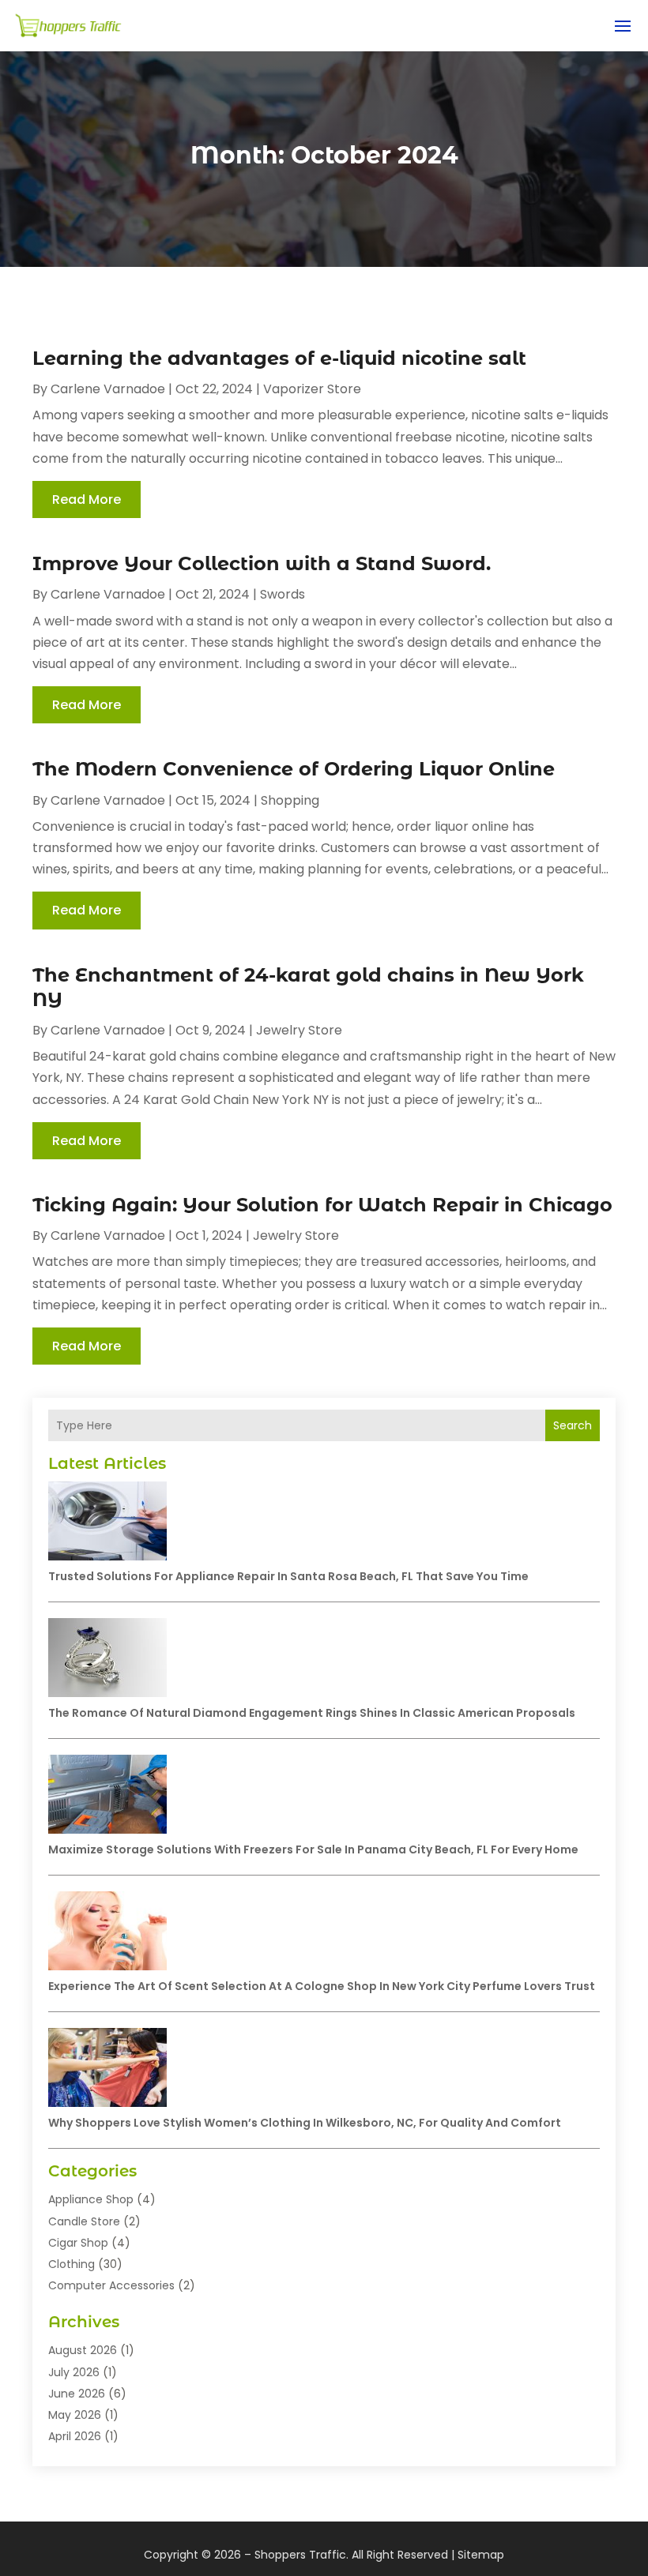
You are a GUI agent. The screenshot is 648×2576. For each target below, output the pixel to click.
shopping (290, 800)
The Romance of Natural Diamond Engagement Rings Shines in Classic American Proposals (312, 1713)
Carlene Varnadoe (108, 389)
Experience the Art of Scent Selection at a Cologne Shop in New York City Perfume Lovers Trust (322, 1986)
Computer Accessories (111, 2285)
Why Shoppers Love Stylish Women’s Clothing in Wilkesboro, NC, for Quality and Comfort (305, 2123)
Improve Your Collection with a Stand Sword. (262, 563)
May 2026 (75, 2415)
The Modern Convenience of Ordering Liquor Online (294, 769)
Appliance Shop (91, 2199)
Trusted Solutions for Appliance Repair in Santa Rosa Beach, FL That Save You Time (288, 1576)
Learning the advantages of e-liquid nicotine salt (279, 358)
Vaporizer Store (312, 389)
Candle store (84, 2221)
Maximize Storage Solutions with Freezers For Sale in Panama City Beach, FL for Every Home (313, 1849)
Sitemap (481, 2555)
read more (87, 499)
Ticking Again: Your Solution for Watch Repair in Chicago (322, 1205)
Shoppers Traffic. (301, 2555)
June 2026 (77, 2394)
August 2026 (83, 2350)
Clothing (72, 2264)
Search (573, 1425)
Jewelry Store (299, 1030)
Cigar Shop (78, 2243)
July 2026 (74, 2372)
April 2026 (75, 2436)
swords (283, 594)
